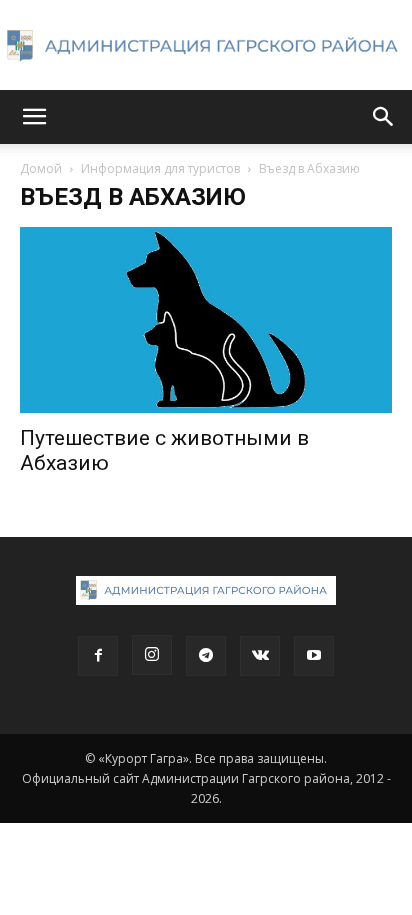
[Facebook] (98, 656)
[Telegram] (206, 656)
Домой (41, 168)
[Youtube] (314, 656)
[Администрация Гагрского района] (206, 46)
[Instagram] (152, 655)
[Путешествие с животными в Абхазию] (206, 320)
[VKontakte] (260, 656)
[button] (34, 117)
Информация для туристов (160, 168)
